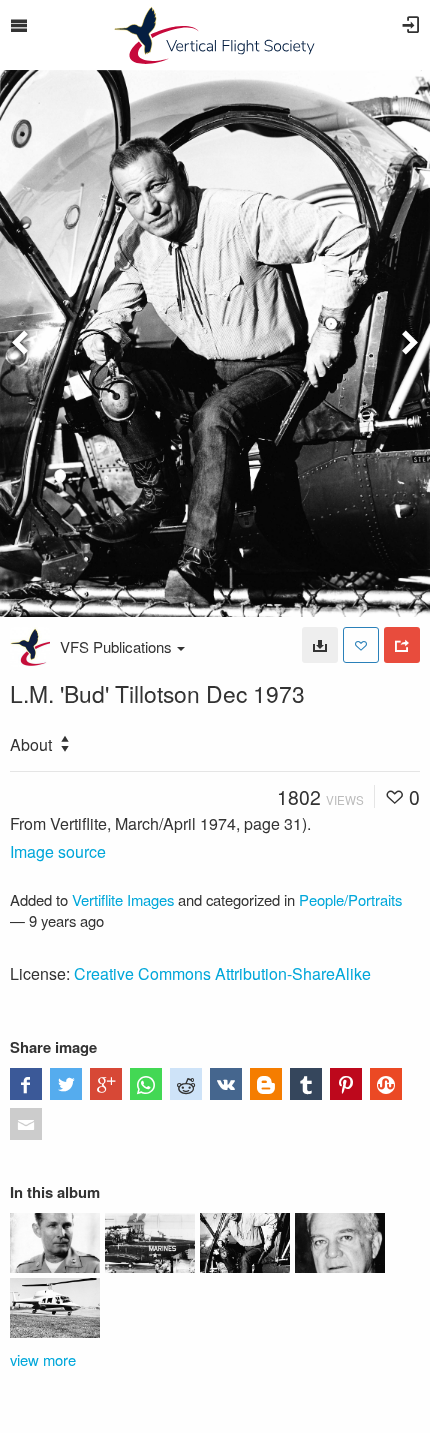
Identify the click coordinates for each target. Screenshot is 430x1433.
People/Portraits (350, 899)
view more (43, 1359)
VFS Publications (116, 646)
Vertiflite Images (123, 899)
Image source (58, 851)
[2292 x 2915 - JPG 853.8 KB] (320, 645)
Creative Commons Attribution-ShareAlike (222, 973)
